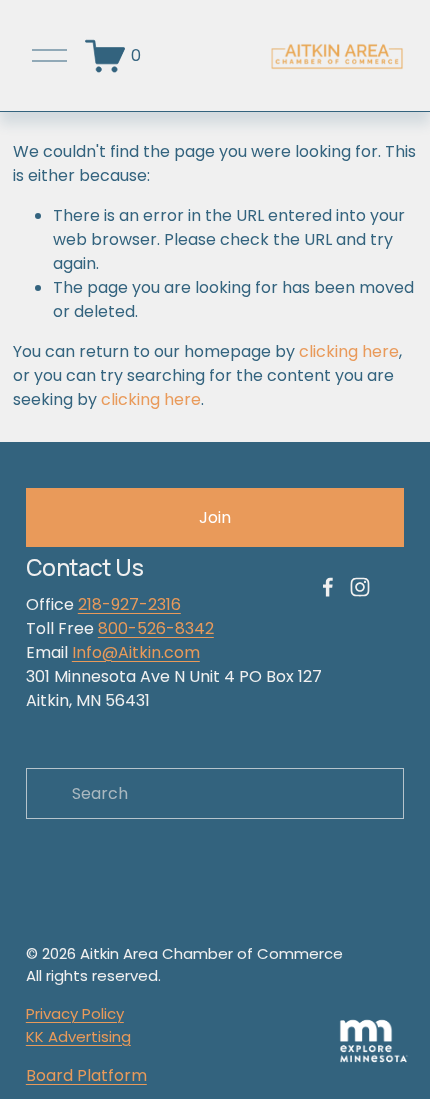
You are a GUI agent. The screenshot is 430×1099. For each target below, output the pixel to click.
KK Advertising (78, 1036)
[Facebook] (328, 587)
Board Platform (86, 1075)
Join (215, 517)
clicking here (349, 351)
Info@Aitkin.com (136, 652)
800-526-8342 (156, 628)
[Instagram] (360, 587)
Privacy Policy (75, 1013)
